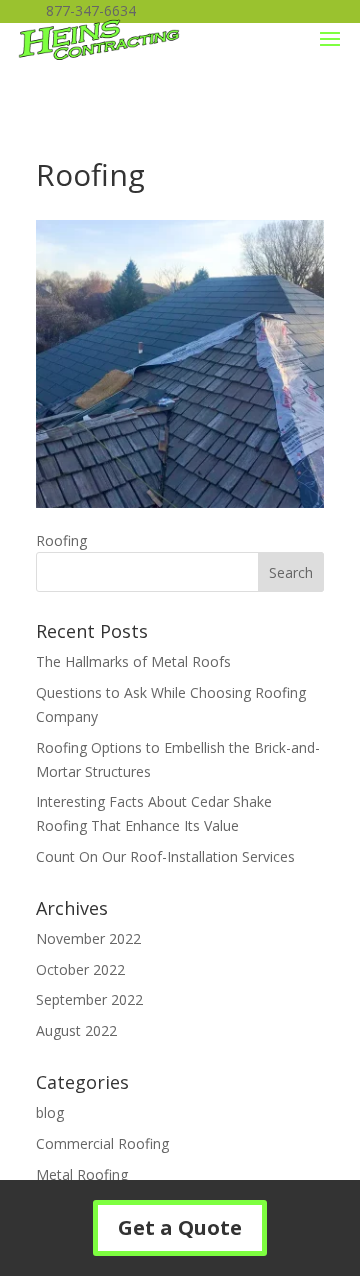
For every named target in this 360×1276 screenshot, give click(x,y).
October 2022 (80, 969)
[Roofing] (180, 502)
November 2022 (88, 938)
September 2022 (89, 999)
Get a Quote (180, 1227)
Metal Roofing (82, 1174)
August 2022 (76, 1030)
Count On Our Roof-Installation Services (165, 856)
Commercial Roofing (102, 1143)
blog (50, 1112)
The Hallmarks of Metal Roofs (133, 661)
